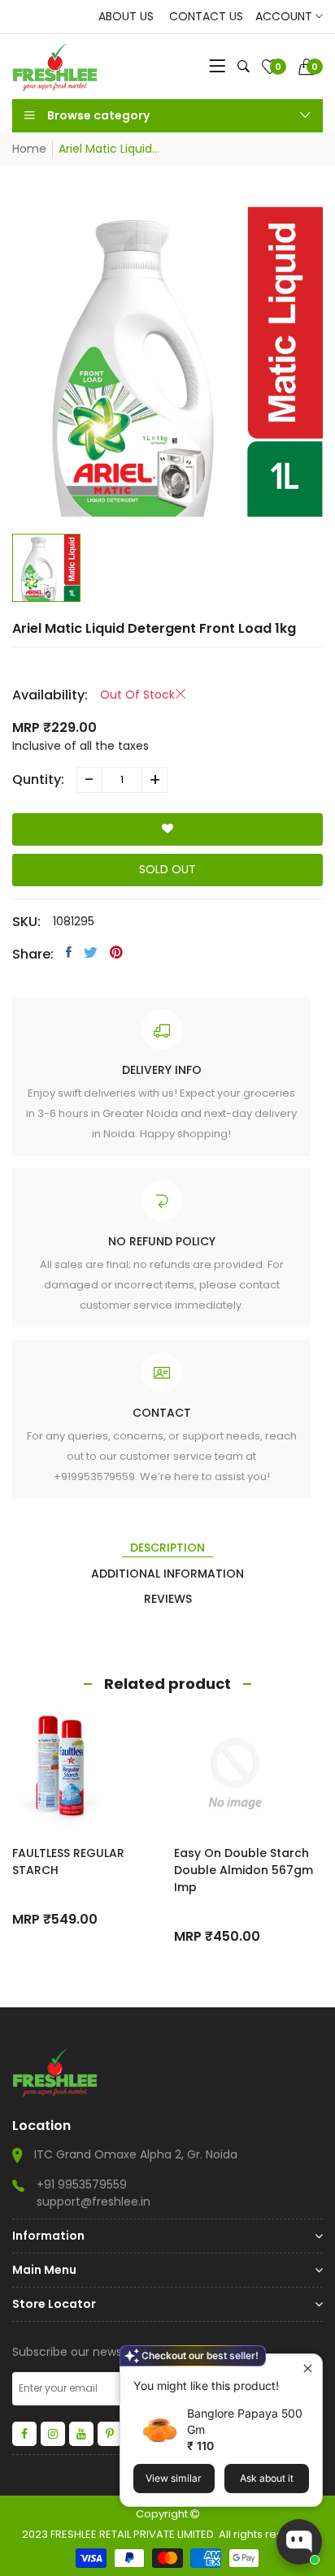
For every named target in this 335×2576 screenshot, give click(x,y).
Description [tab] (167, 1548)
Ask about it (267, 2478)
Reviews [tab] (168, 1599)
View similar (174, 2478)
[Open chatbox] (299, 2542)
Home (29, 149)
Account (285, 16)
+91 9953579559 (82, 2184)
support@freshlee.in (94, 2202)
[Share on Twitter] (91, 952)
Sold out (167, 869)
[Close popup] (308, 2368)
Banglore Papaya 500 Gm (245, 2421)
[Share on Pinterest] (116, 952)
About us (126, 16)
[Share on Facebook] (69, 952)
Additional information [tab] (167, 1574)
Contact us (206, 16)
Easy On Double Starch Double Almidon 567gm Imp (244, 1870)
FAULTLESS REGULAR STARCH (68, 1862)
